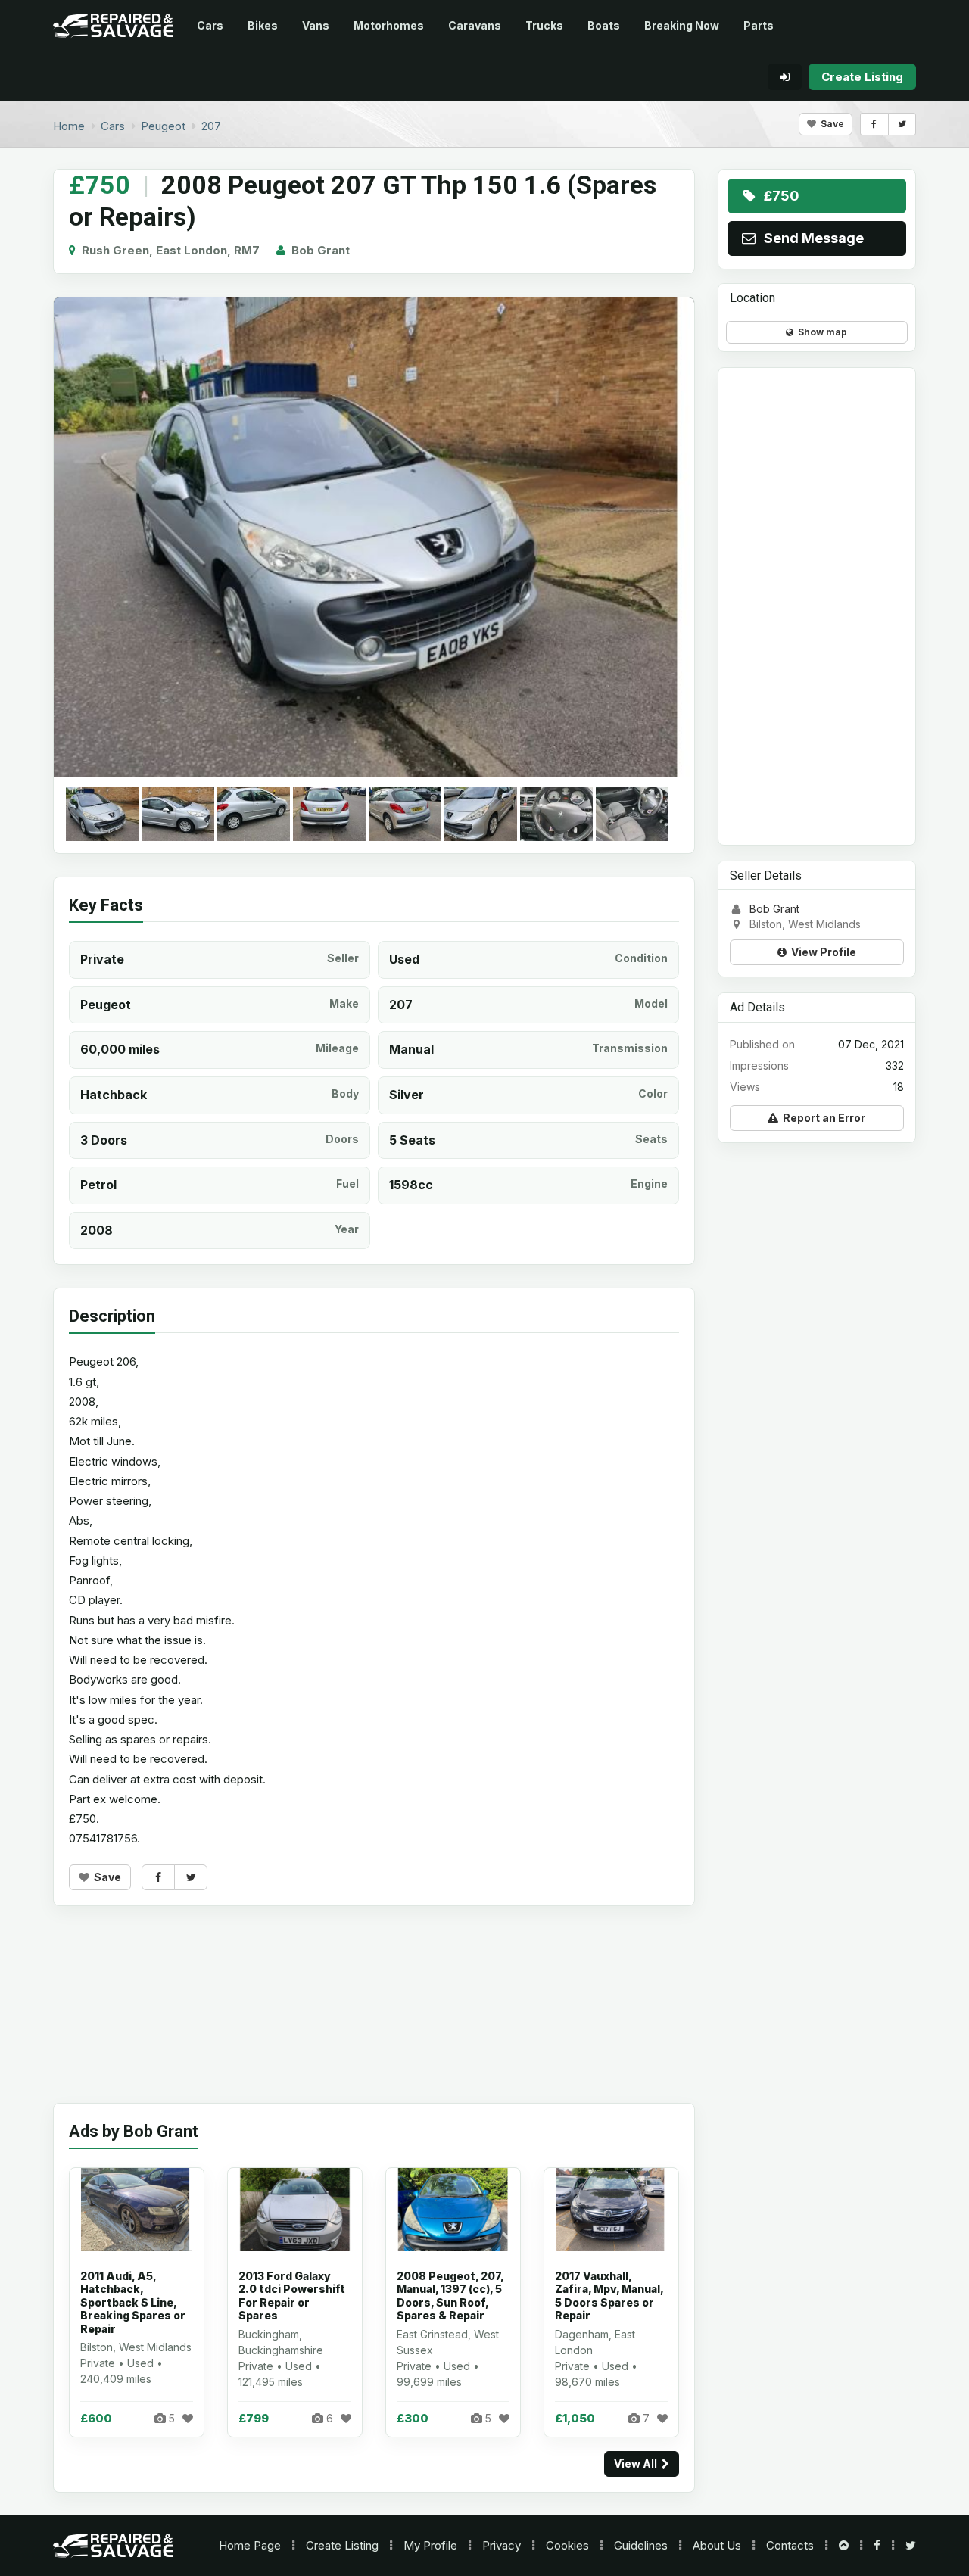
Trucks (544, 25)
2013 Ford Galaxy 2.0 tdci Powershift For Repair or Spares (292, 2296)
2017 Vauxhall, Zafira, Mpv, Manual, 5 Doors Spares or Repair (609, 2296)
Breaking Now (682, 25)
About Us (717, 2545)
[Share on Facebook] (874, 124)
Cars (210, 25)
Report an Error (822, 1118)
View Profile (821, 952)
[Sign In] (785, 77)
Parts (759, 25)
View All (638, 2464)
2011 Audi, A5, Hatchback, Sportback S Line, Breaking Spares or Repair (133, 2302)
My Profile (430, 2545)
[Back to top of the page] (844, 2545)
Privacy (502, 2545)
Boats (604, 25)
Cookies (567, 2545)
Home (250, 2545)
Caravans (475, 25)
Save (830, 124)
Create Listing (342, 2545)
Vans (316, 25)
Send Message (811, 238)
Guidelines (641, 2545)
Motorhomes (389, 25)
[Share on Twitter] (902, 124)
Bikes (263, 25)
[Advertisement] (374, 2016)
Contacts (790, 2545)
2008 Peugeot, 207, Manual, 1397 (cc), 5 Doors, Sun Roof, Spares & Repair (450, 2296)
